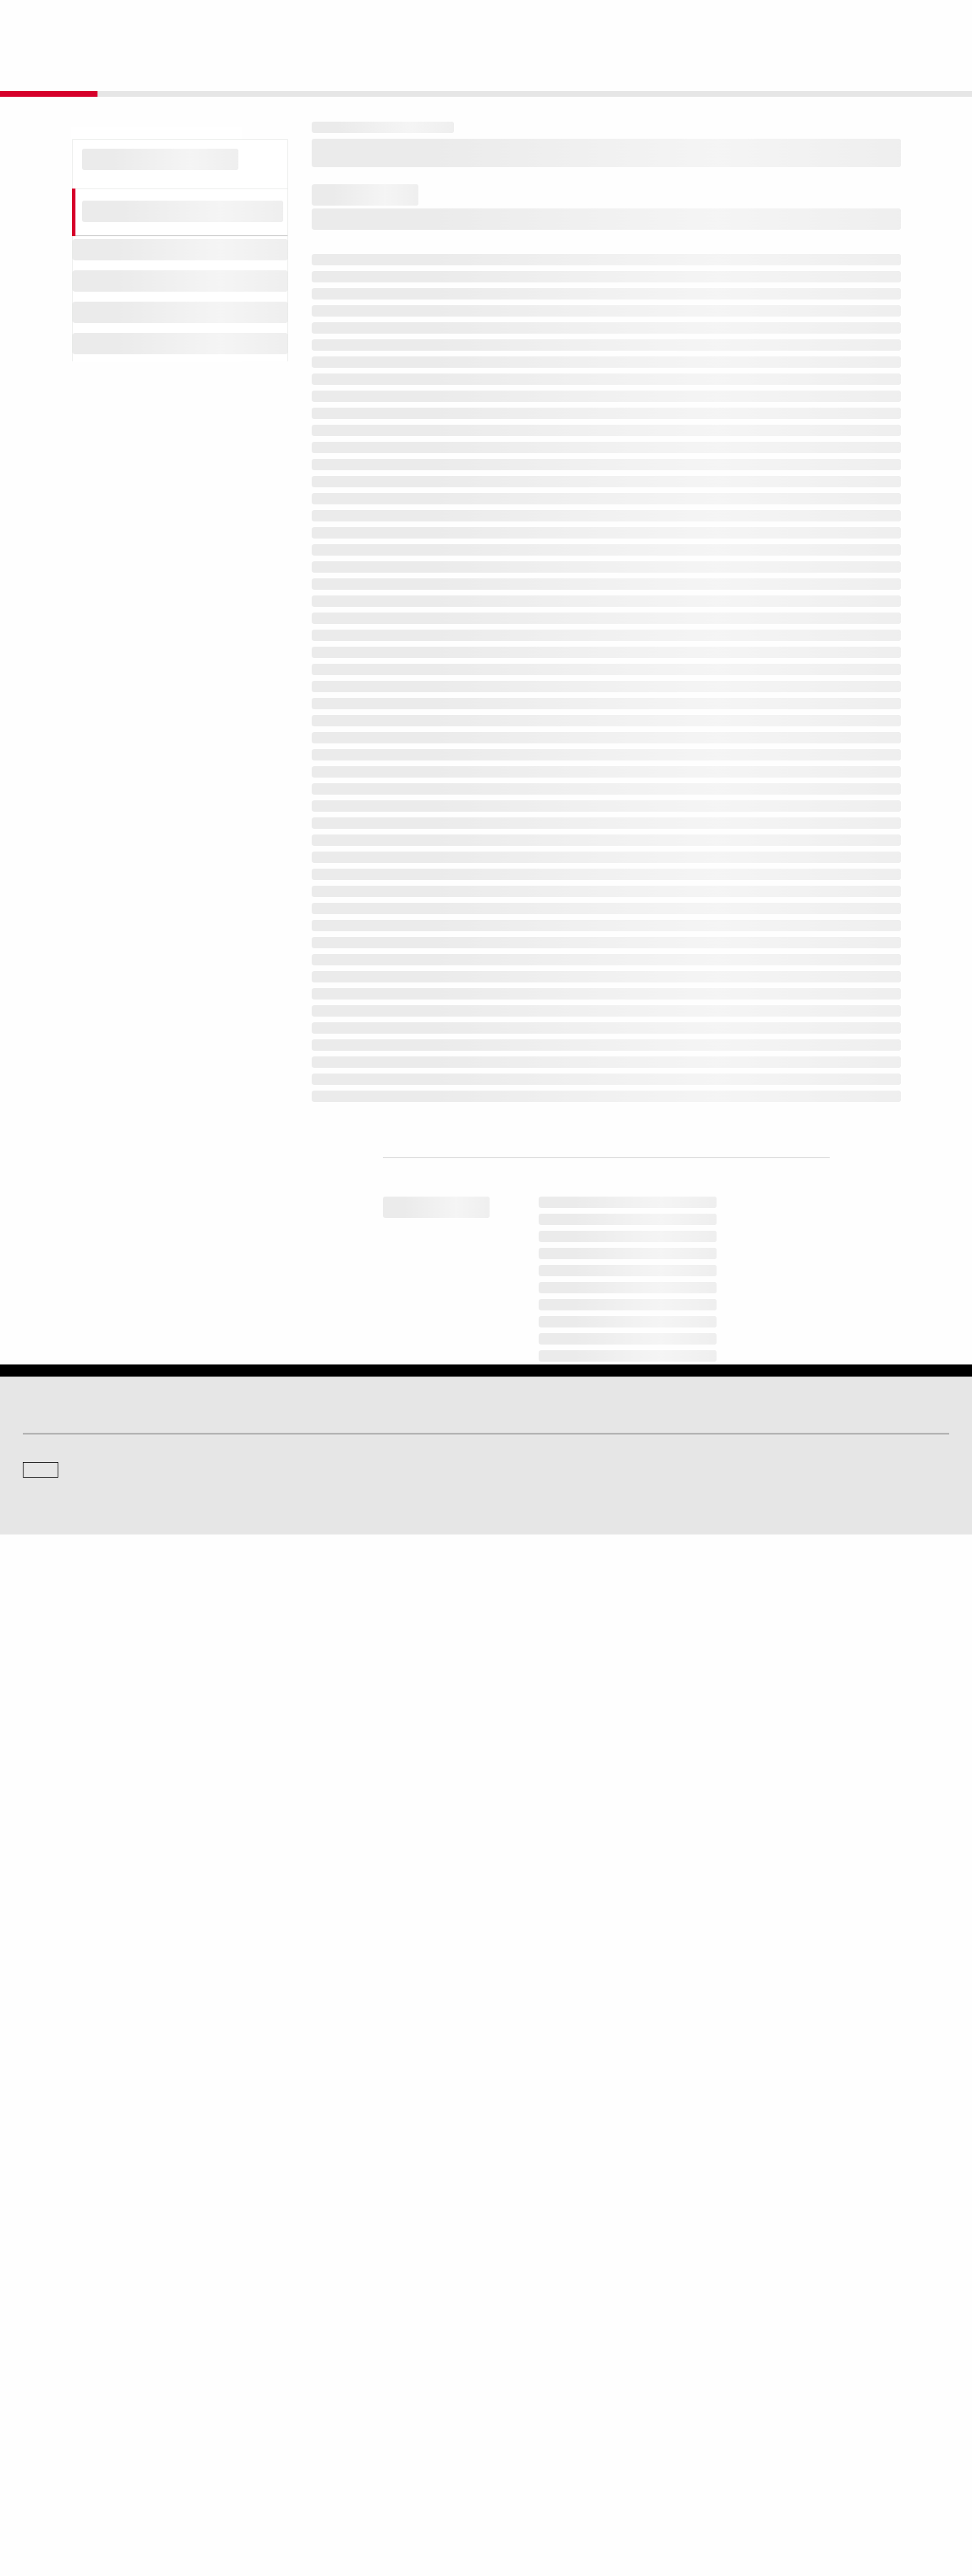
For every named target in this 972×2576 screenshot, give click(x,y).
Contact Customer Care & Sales (559, 2376)
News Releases (291, 2396)
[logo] (61, 23)
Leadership (757, 2416)
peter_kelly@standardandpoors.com (584, 2108)
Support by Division (535, 2396)
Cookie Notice (497, 2498)
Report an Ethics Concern (547, 2416)
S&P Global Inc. (72, 2322)
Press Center (48, 2435)
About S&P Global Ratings (74, 2282)
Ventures (40, 2416)
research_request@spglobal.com (545, 1882)
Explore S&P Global (183, 22)
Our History (44, 2396)
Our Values (44, 2376)
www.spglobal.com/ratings (708, 1704)
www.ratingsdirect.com (378, 1724)
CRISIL (511, 2282)
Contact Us (858, 22)
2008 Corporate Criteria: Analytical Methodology (485, 539)
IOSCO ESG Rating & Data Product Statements (825, 2435)
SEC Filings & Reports (303, 2435)
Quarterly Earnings (297, 2416)
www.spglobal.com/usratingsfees (407, 1765)
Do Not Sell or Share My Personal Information (779, 2498)
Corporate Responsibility (783, 2396)
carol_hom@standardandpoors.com (686, 2102)
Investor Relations (295, 2376)
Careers (751, 2376)
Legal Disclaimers (361, 2498)
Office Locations (528, 2435)
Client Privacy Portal (640, 2498)
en (792, 22)
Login (931, 22)
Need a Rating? (900, 68)
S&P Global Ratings (85, 2228)
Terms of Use (433, 2498)
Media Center (287, 2282)
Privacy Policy (563, 2498)
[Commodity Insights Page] (496, 2168)
